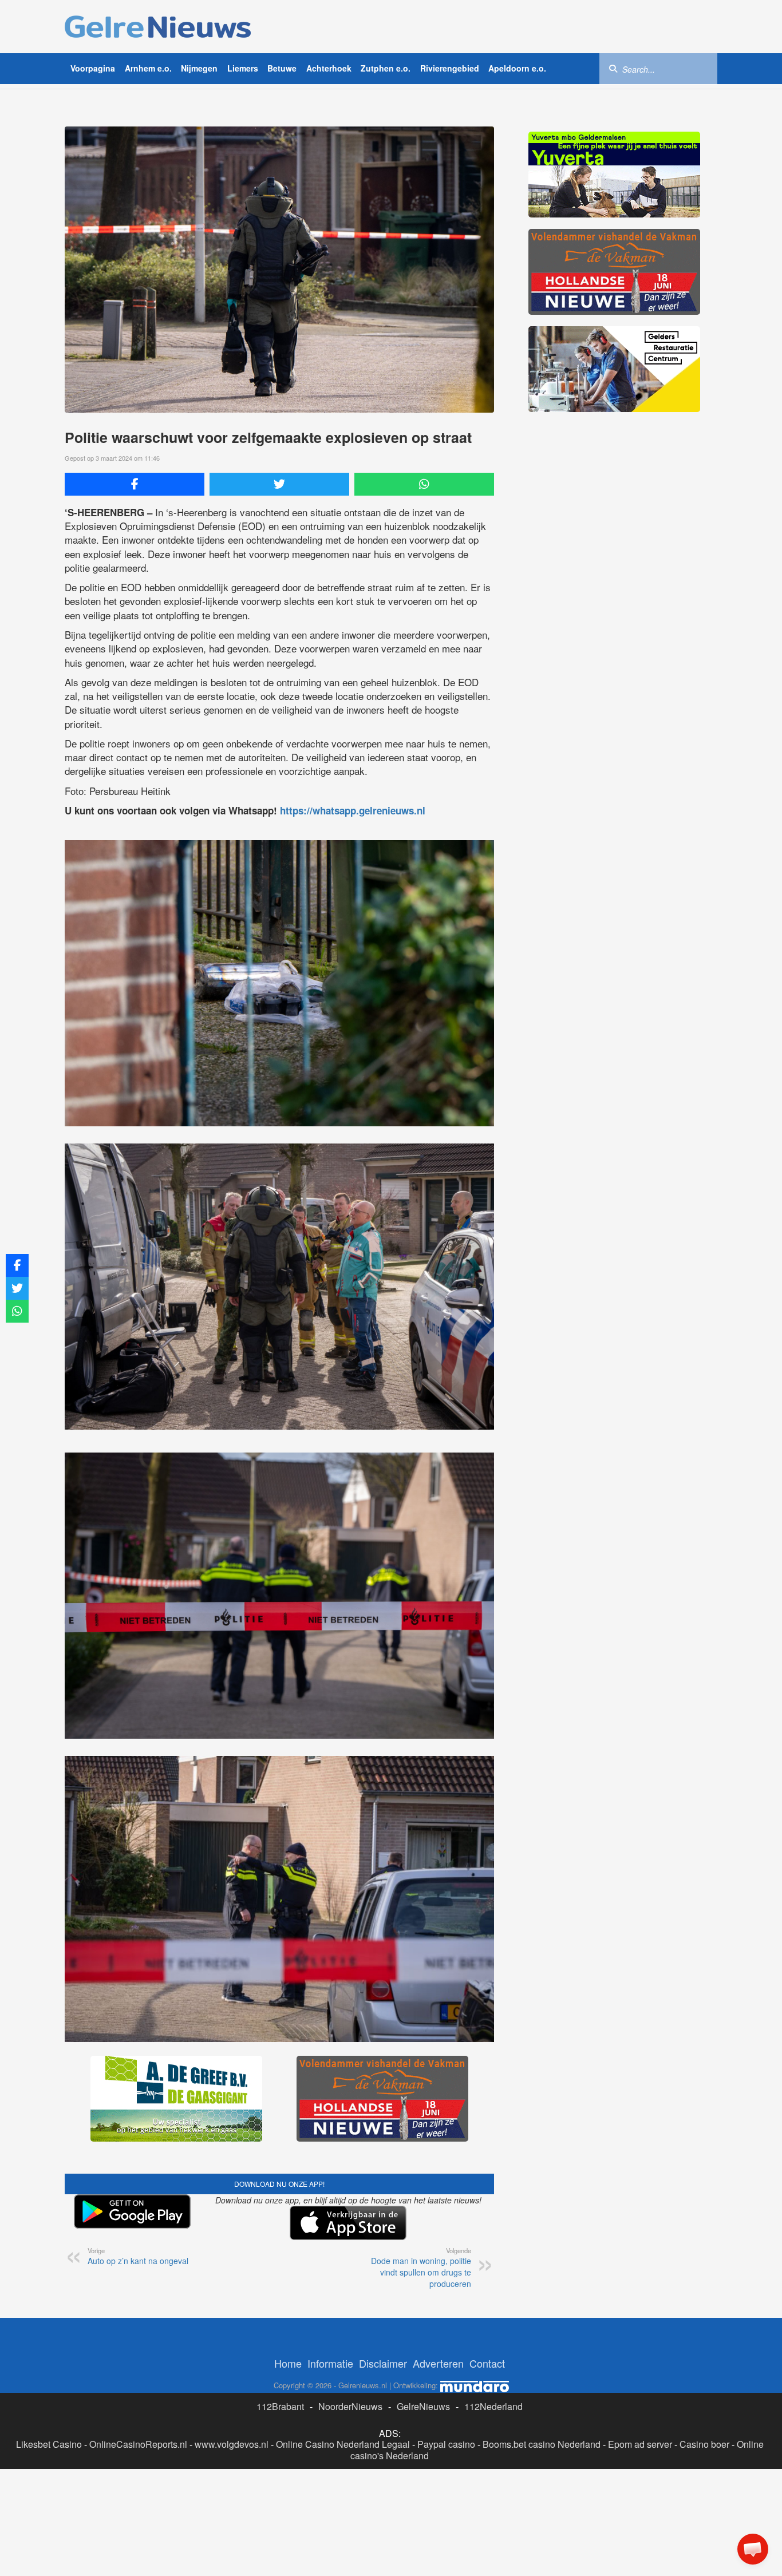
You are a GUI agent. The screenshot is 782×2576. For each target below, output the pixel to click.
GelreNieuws (423, 2406)
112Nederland (493, 2406)
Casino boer (704, 2444)
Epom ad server (640, 2444)
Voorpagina (93, 68)
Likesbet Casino (49, 2444)
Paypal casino (446, 2444)
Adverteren (438, 2363)
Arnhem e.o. (148, 68)
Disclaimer (383, 2363)
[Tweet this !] (279, 484)
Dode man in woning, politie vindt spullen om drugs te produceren (421, 2268)
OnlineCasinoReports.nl (138, 2444)
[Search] (613, 68)
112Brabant (280, 2406)
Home (288, 2363)
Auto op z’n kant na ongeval (138, 2256)
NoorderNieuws (350, 2406)
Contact (487, 2363)
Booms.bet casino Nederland (542, 2444)
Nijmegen (199, 68)
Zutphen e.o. (386, 68)
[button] (753, 2549)
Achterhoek (329, 68)
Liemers (243, 68)
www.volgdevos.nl (232, 2444)
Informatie (330, 2363)
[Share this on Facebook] (135, 484)
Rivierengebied (450, 68)
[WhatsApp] (424, 484)
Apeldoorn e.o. (517, 68)
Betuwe (282, 68)
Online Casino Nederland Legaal (343, 2444)
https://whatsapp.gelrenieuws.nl (353, 810)
